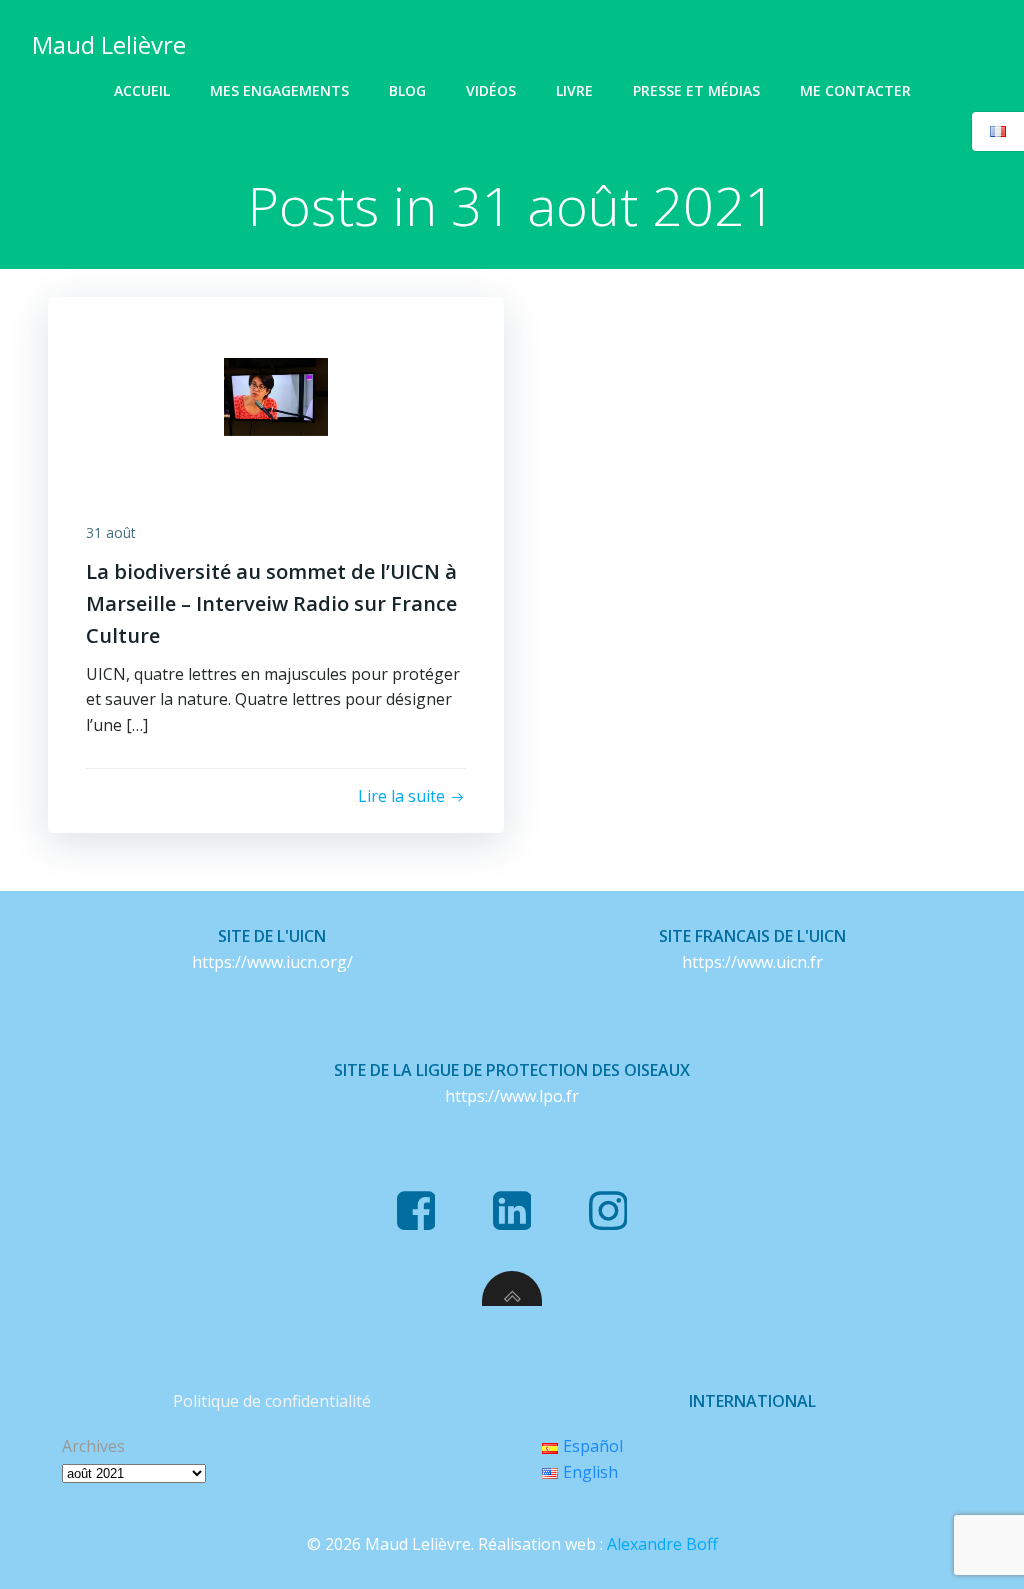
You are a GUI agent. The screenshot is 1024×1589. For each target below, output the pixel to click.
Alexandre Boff (662, 1544)
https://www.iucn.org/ (272, 962)
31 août (111, 532)
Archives (93, 1446)
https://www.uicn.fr (752, 962)
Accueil (142, 90)
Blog (407, 90)
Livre (574, 90)
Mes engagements (279, 90)
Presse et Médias (696, 90)
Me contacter (855, 90)
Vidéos (491, 90)
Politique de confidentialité (272, 1401)
